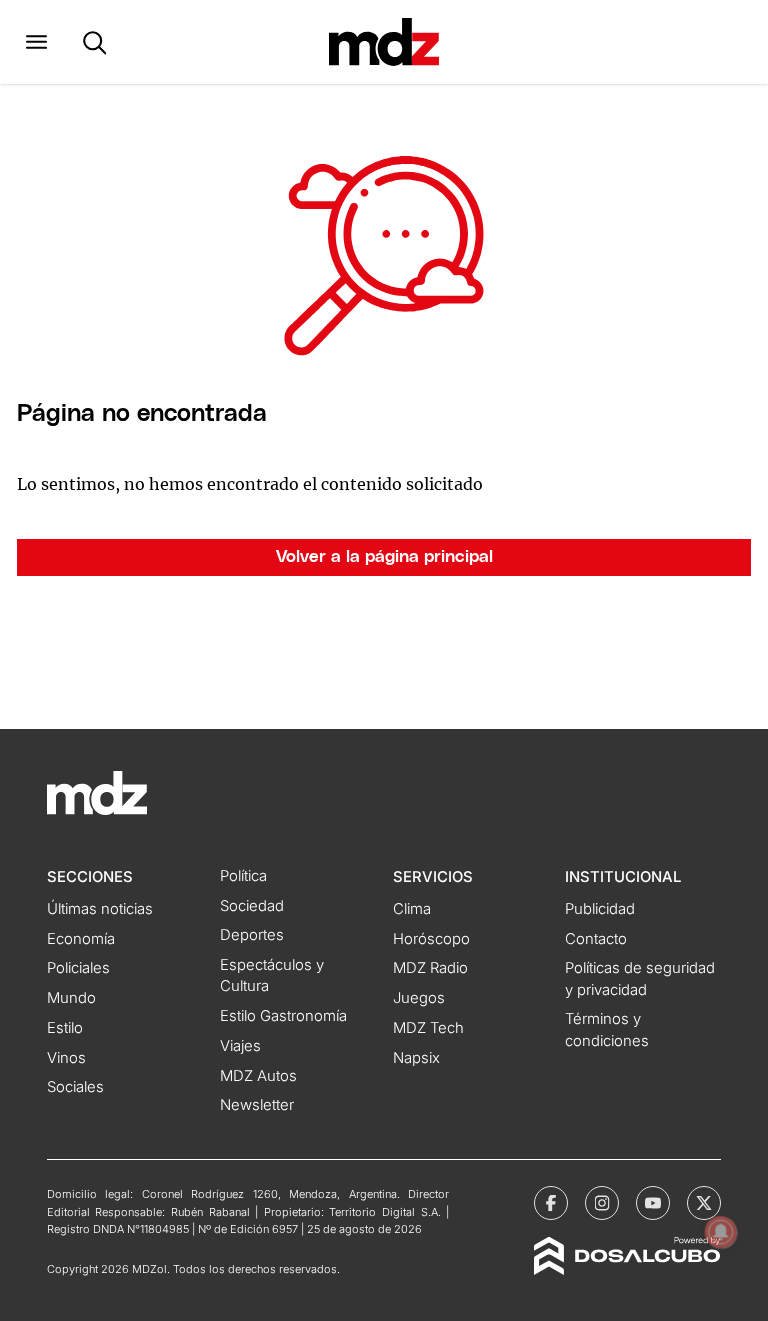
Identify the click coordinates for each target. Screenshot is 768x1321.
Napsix (416, 1058)
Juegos (419, 998)
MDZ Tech (428, 1028)
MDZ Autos (258, 1076)
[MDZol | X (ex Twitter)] (704, 1203)
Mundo (71, 998)
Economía (81, 939)
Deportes (252, 935)
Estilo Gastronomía (283, 1016)
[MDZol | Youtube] (653, 1203)
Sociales (75, 1087)
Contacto (596, 939)
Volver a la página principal (384, 557)
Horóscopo (431, 939)
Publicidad (600, 909)
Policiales (78, 968)
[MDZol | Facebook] (551, 1203)
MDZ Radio (430, 968)
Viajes (240, 1046)
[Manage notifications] (721, 1232)
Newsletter (257, 1105)
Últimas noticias (100, 909)
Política (243, 876)
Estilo (65, 1028)
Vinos (66, 1058)
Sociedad (252, 906)
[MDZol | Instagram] (602, 1203)
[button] (36, 42)
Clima (412, 909)
